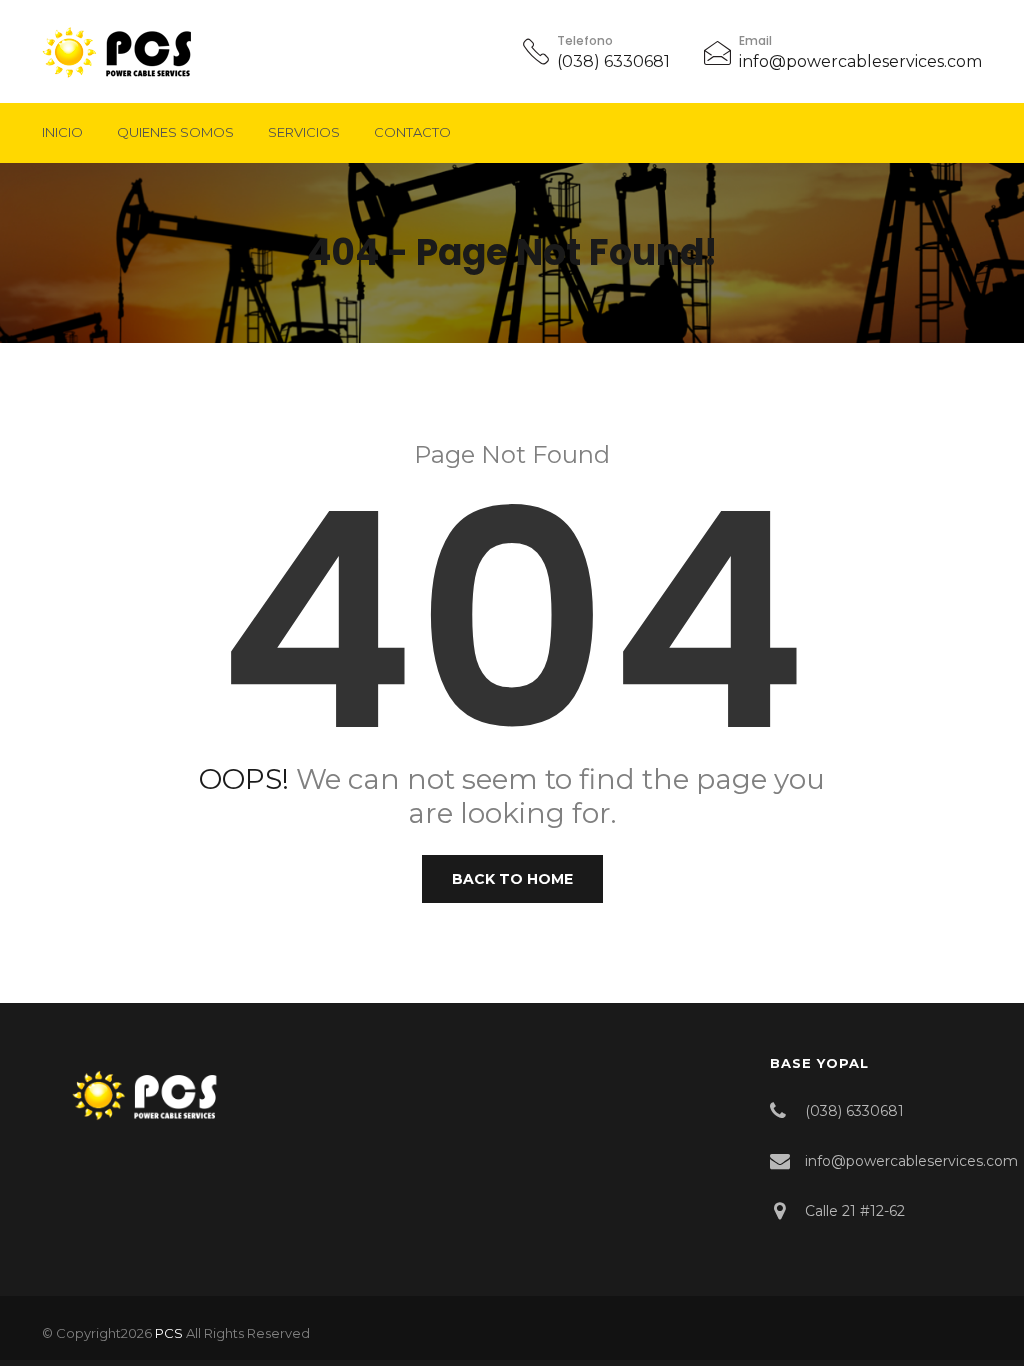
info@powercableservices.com (860, 61)
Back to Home (512, 879)
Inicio (62, 132)
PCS (169, 1333)
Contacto (412, 132)
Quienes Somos (175, 132)
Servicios (304, 132)
